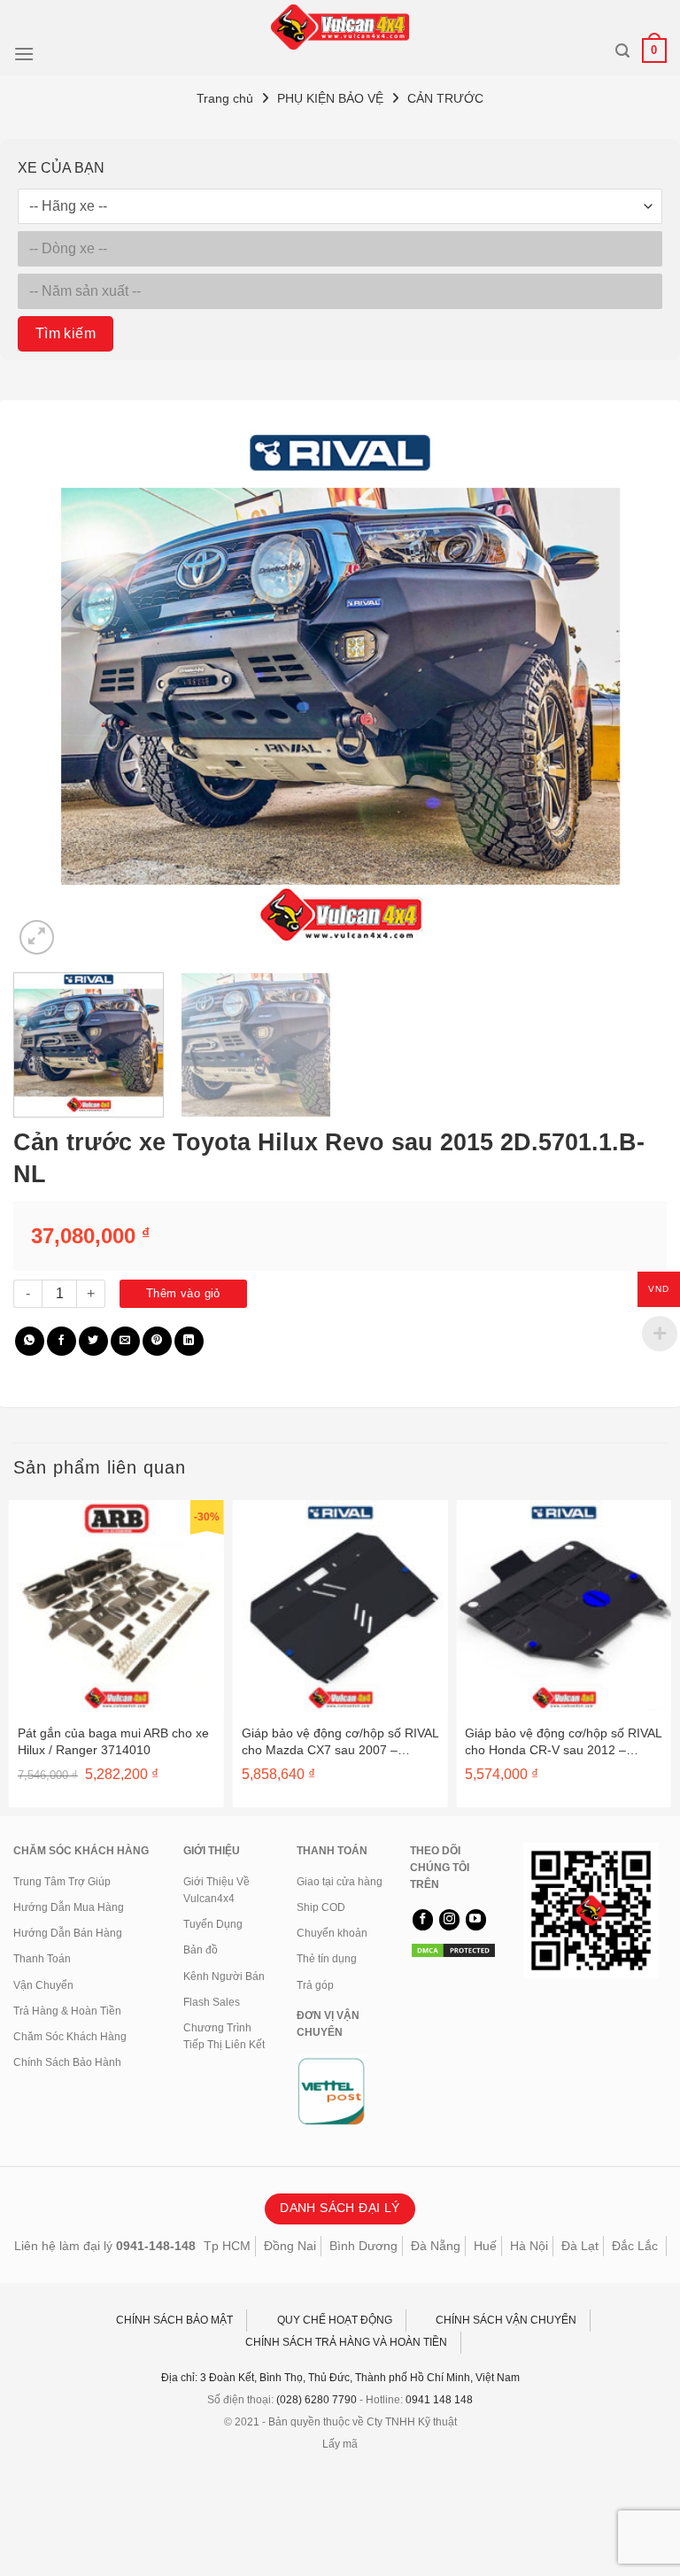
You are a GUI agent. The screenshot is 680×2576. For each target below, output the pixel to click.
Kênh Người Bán (224, 1976)
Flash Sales (212, 2002)
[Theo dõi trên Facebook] (423, 1920)
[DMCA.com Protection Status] (453, 1950)
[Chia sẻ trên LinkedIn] (189, 1341)
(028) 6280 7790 (317, 2400)
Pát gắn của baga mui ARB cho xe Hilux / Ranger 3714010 (113, 1741)
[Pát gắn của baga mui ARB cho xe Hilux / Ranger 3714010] (116, 1608)
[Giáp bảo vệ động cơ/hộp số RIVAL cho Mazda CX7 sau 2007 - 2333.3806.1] (340, 1608)
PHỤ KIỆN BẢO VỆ (330, 98)
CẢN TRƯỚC (445, 98)
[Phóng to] (37, 937)
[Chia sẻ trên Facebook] (62, 1341)
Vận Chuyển (43, 1985)
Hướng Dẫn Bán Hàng (68, 1933)
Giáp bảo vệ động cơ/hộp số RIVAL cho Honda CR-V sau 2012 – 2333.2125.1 (563, 1741)
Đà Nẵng (436, 2246)
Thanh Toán (42, 1959)
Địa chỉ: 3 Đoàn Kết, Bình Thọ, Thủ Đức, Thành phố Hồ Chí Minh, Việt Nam (340, 2378)
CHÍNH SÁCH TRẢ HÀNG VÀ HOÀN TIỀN (346, 2342)
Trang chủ (225, 98)
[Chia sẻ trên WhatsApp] (30, 1341)
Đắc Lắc (635, 2246)
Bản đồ (201, 1950)
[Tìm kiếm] (622, 51)
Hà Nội (529, 2246)
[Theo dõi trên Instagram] (449, 1920)
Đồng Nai (290, 2246)
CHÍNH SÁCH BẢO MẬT (174, 2320)
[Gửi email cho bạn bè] (125, 1341)
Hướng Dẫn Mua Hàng (69, 1907)
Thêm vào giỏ (183, 1293)
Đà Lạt (580, 2246)
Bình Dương (363, 2246)
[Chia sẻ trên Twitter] (93, 1341)
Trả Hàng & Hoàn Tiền (67, 2011)
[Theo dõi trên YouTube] (476, 1920)
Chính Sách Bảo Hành (67, 2062)
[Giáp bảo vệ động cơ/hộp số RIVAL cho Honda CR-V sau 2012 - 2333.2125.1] (564, 1608)
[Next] (631, 686)
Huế (485, 2246)
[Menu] (24, 54)
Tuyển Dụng (213, 1924)
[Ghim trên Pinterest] (157, 1341)
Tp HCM (227, 2246)
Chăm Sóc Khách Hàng (70, 2037)
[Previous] (49, 686)
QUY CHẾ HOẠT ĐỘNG (335, 2320)
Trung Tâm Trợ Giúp (62, 1882)
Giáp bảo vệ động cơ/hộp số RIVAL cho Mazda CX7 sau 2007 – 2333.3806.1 (340, 1741)
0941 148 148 (439, 2400)
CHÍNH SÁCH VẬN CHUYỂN (506, 2320)
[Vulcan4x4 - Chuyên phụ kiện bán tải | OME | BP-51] (340, 27)
